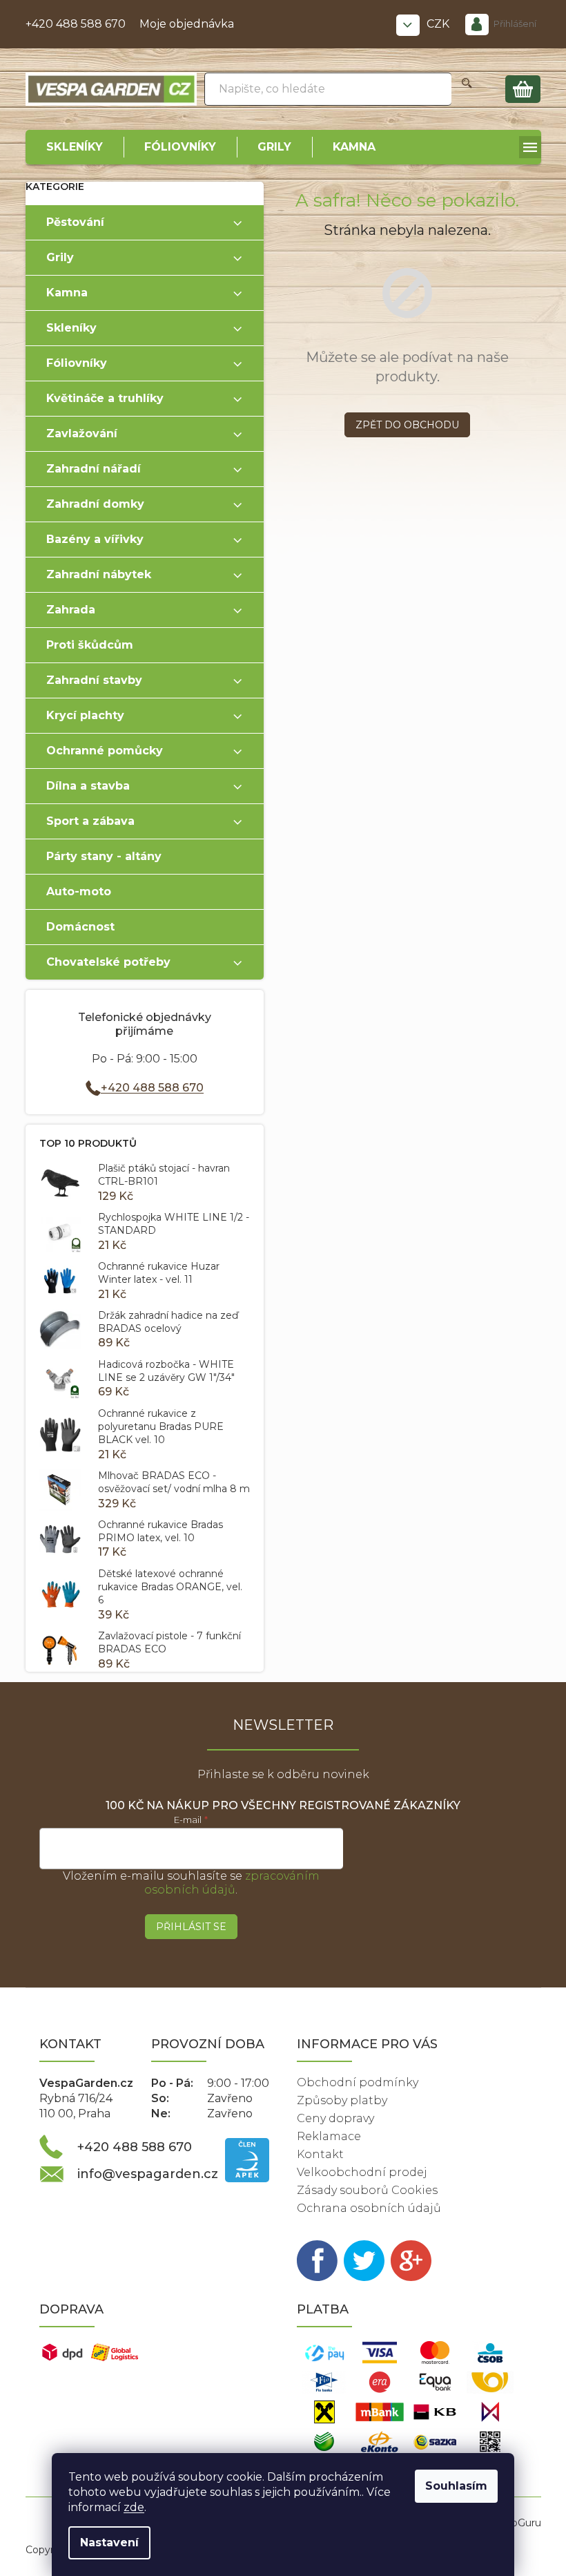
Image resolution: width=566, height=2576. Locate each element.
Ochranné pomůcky (105, 751)
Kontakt (320, 2154)
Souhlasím (456, 2486)
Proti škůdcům (90, 645)
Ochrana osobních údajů (369, 2208)
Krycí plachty (85, 715)
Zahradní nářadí (94, 469)
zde (134, 2507)
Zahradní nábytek (99, 574)
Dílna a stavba (88, 786)
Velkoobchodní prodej (362, 2172)
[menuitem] (75, 147)
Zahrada (71, 610)
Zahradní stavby (94, 680)
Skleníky (71, 328)
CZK (439, 24)
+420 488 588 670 (76, 24)
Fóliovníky (77, 363)
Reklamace (329, 2136)
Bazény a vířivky (95, 539)
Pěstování (75, 222)
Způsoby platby (342, 2100)
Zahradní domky (95, 504)
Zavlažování (82, 433)
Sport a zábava (90, 821)
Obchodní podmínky (358, 2082)
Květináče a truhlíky (105, 398)
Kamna (67, 293)
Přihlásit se (191, 1927)
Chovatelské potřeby (108, 962)
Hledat (467, 89)
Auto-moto (79, 891)
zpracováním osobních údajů (232, 1883)
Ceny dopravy (335, 2118)
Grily (60, 257)
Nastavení (109, 2542)
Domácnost (80, 927)
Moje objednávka (187, 24)
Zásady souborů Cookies (367, 2190)
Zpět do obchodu (407, 425)
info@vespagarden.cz (148, 2174)
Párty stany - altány (104, 856)
